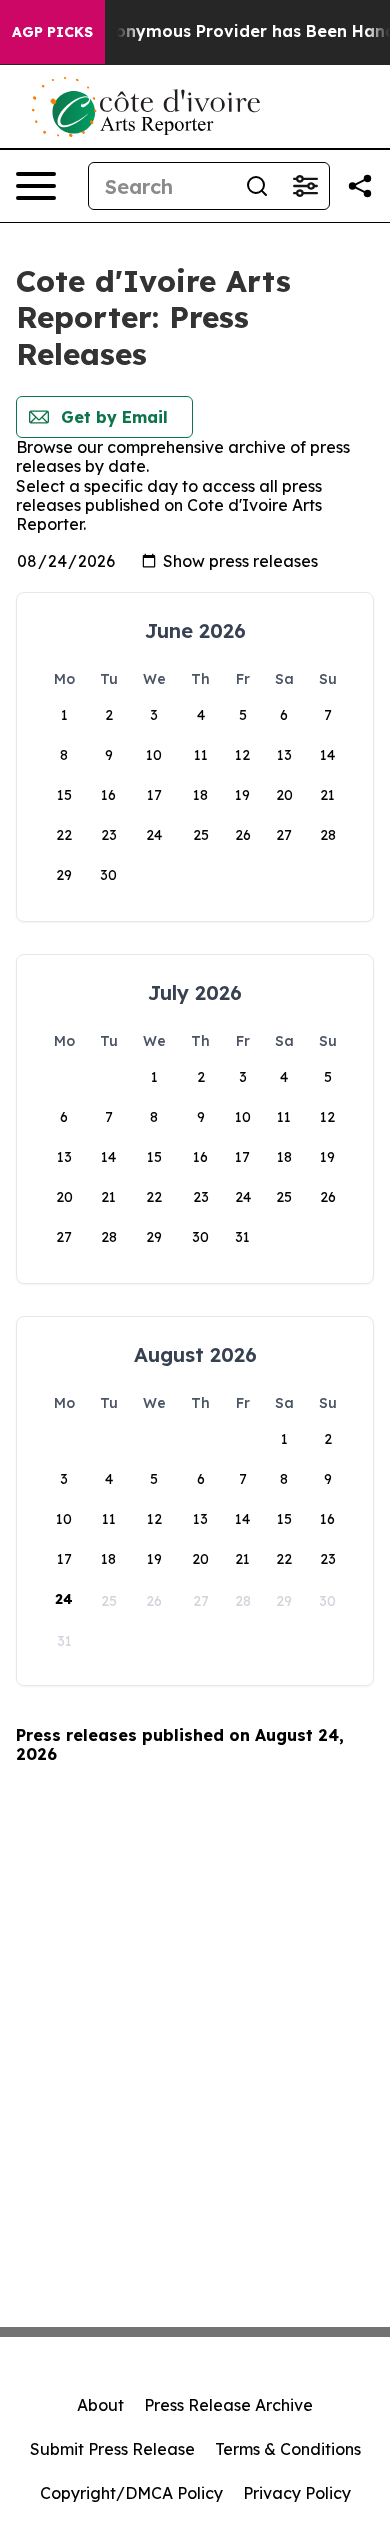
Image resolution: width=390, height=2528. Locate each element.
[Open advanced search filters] (305, 186)
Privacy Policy (297, 2493)
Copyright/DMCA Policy (131, 2493)
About (100, 2405)
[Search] (257, 186)
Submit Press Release (112, 2449)
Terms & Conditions (288, 2449)
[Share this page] (360, 186)
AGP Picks (52, 32)
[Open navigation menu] (36, 186)
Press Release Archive (228, 2405)
